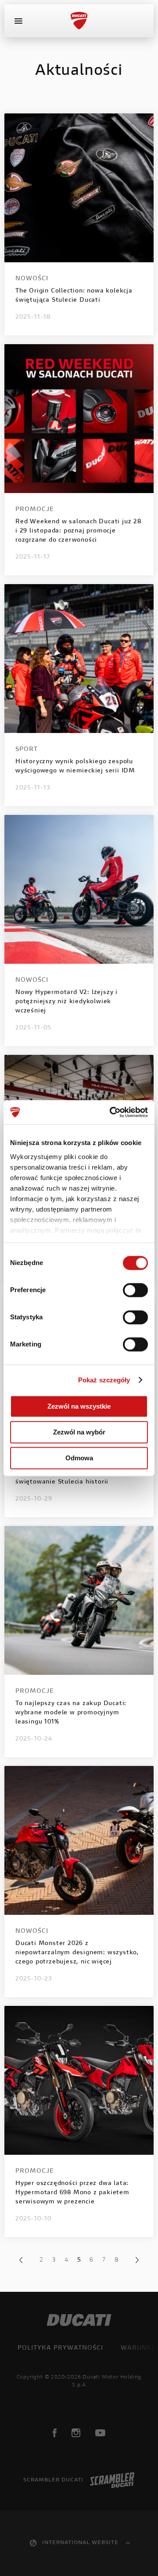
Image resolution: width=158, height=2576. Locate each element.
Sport (27, 750)
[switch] (135, 1290)
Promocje (35, 510)
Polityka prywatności (60, 2348)
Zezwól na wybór (79, 1432)
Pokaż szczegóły (104, 1380)
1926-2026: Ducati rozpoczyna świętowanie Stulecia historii (63, 1478)
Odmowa (79, 1458)
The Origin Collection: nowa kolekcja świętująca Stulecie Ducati (74, 296)
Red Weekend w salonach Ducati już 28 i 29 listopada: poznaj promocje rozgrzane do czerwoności (78, 531)
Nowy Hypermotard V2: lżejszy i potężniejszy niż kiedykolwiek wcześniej (66, 1002)
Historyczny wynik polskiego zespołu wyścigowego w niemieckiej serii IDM (75, 766)
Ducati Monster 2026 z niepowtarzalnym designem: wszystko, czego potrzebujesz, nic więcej (77, 1953)
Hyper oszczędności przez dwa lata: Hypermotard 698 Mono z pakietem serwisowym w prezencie (72, 2193)
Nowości (32, 279)
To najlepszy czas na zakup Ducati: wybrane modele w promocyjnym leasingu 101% (71, 1713)
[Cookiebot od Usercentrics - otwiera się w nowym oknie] (111, 1112)
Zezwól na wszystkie (79, 1406)
